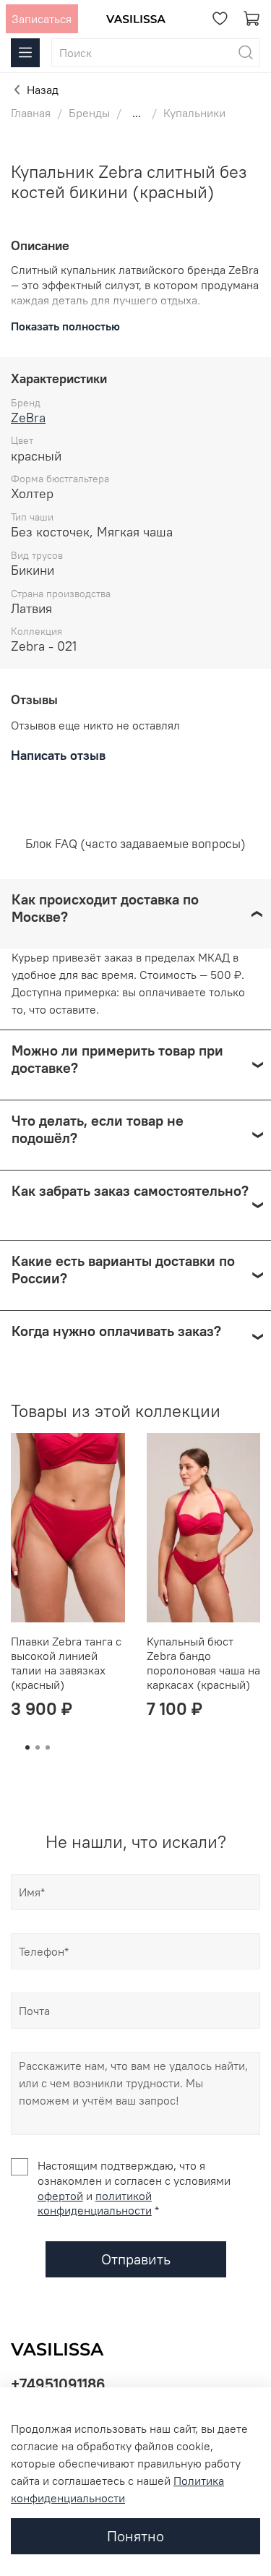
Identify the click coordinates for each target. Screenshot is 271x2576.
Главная (31, 113)
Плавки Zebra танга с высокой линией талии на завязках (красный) (66, 1663)
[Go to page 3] (48, 1747)
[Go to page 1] (27, 1747)
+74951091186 (58, 2384)
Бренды (89, 113)
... (137, 113)
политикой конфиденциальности (95, 2203)
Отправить (136, 2259)
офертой (60, 2196)
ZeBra (28, 418)
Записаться (42, 19)
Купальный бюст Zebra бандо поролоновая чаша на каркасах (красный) (203, 1663)
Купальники (194, 113)
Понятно (135, 2536)
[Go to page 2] (38, 1747)
